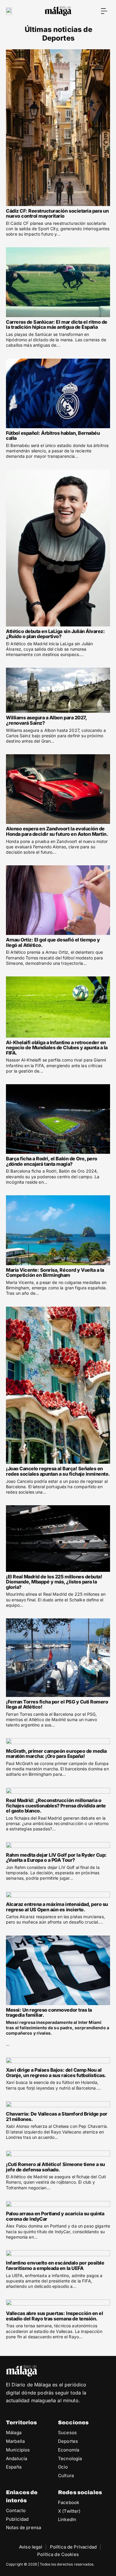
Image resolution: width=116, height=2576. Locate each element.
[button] (104, 11)
